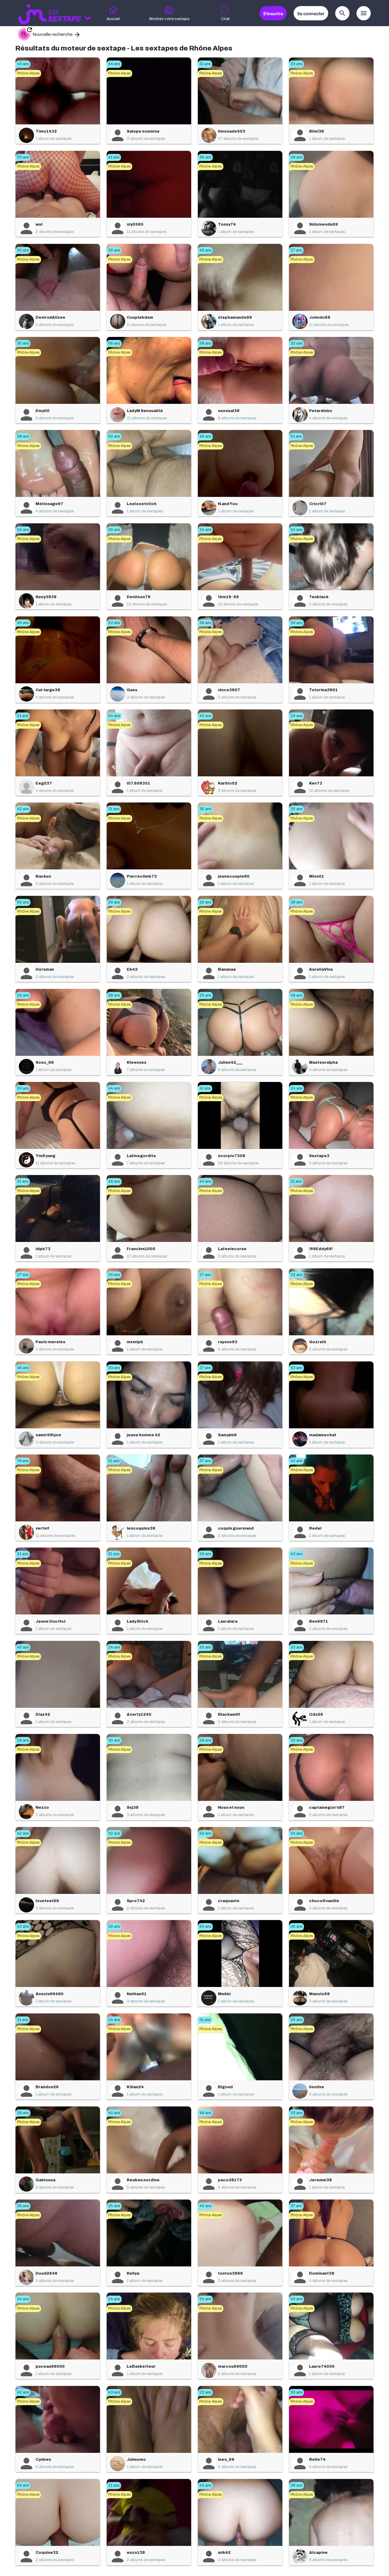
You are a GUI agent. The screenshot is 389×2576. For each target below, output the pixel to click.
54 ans (114, 716)
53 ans (23, 157)
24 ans (296, 530)
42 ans (205, 716)
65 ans (23, 902)
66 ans (114, 343)
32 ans (296, 343)
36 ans (205, 157)
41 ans (114, 157)
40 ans (23, 623)
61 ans (114, 1461)
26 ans (114, 250)
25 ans (296, 64)
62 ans (114, 436)
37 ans (205, 1461)
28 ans (23, 436)
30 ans (23, 250)
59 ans (205, 1833)
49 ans (114, 1181)
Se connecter (311, 14)
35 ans (205, 809)
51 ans (296, 436)
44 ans (114, 64)
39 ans (205, 623)
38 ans (205, 343)
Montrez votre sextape (169, 19)
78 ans (23, 1461)
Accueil (113, 19)
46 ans (205, 250)
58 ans (205, 1740)
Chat (225, 19)
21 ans (23, 716)
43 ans (23, 64)
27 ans (296, 250)
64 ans (23, 2485)
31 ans (205, 64)
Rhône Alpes (28, 73)
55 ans (296, 2020)
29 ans (296, 716)
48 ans (296, 157)
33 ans (114, 1368)
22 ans (114, 623)
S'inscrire (273, 14)
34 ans (23, 530)
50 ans (23, 1088)
